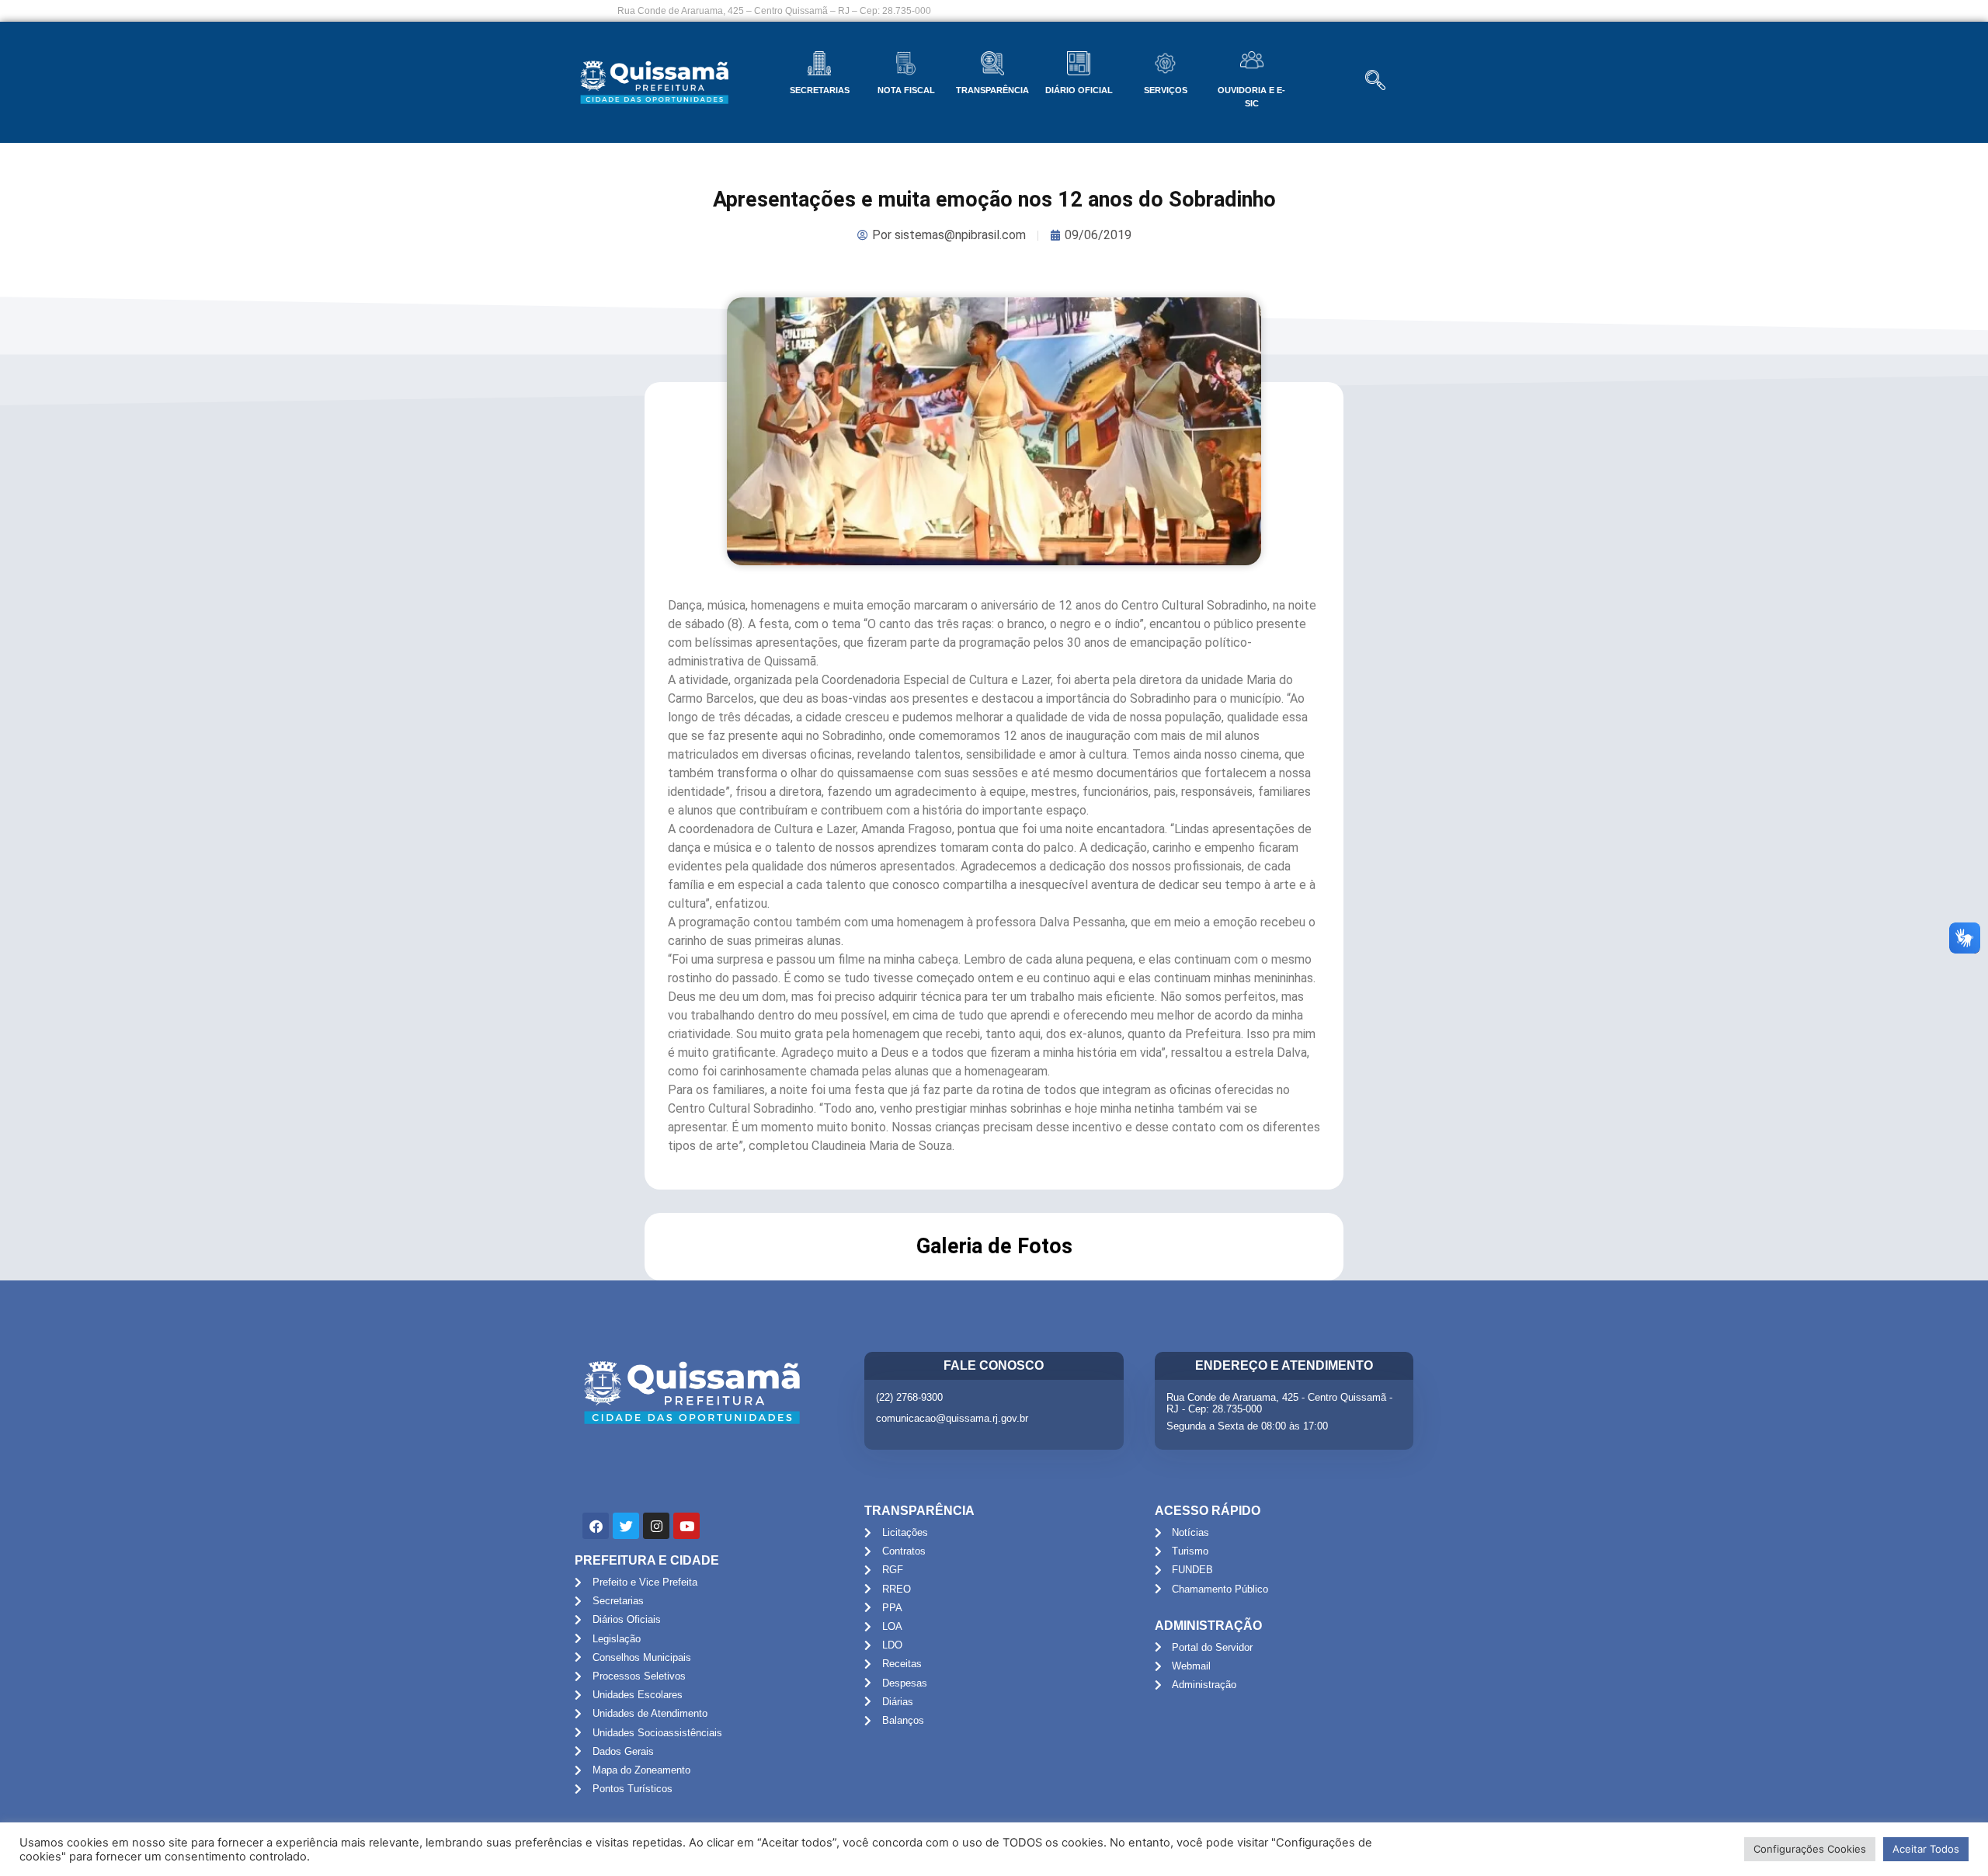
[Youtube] (686, 1526)
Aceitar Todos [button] (1926, 1849)
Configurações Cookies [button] (1810, 1849)
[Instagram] (656, 1526)
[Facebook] (596, 1526)
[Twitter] (626, 1526)
